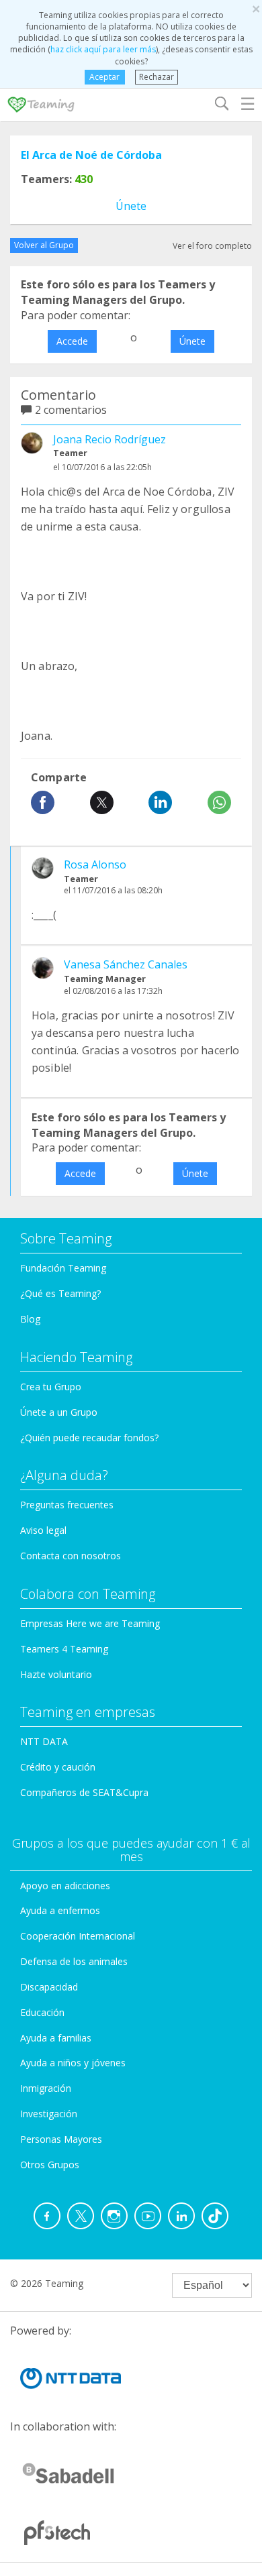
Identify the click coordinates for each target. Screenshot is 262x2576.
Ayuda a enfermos (60, 1910)
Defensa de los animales (74, 1961)
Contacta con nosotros (71, 1556)
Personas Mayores (61, 2139)
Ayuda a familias (56, 2038)
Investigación (49, 2114)
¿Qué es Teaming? (60, 1293)
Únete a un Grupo (59, 1412)
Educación (42, 2012)
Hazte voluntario (56, 1674)
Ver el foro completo (212, 246)
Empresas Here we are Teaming (90, 1623)
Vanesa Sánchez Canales (126, 964)
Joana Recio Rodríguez (110, 439)
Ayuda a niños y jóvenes (73, 2063)
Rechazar (157, 77)
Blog (30, 1319)
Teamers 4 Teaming (64, 1649)
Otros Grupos (50, 2165)
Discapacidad (49, 1987)
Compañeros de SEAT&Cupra (84, 1792)
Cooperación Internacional (78, 1936)
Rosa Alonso (95, 864)
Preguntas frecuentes (67, 1505)
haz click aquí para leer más (103, 49)
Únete (131, 206)
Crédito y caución (58, 1767)
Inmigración (46, 2088)
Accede (72, 341)
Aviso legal (43, 1530)
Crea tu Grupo (51, 1387)
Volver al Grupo (44, 245)
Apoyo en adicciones (65, 1886)
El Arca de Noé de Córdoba (91, 155)
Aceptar (104, 77)
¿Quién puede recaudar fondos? (89, 1438)
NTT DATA (44, 1741)
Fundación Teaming (63, 1268)
